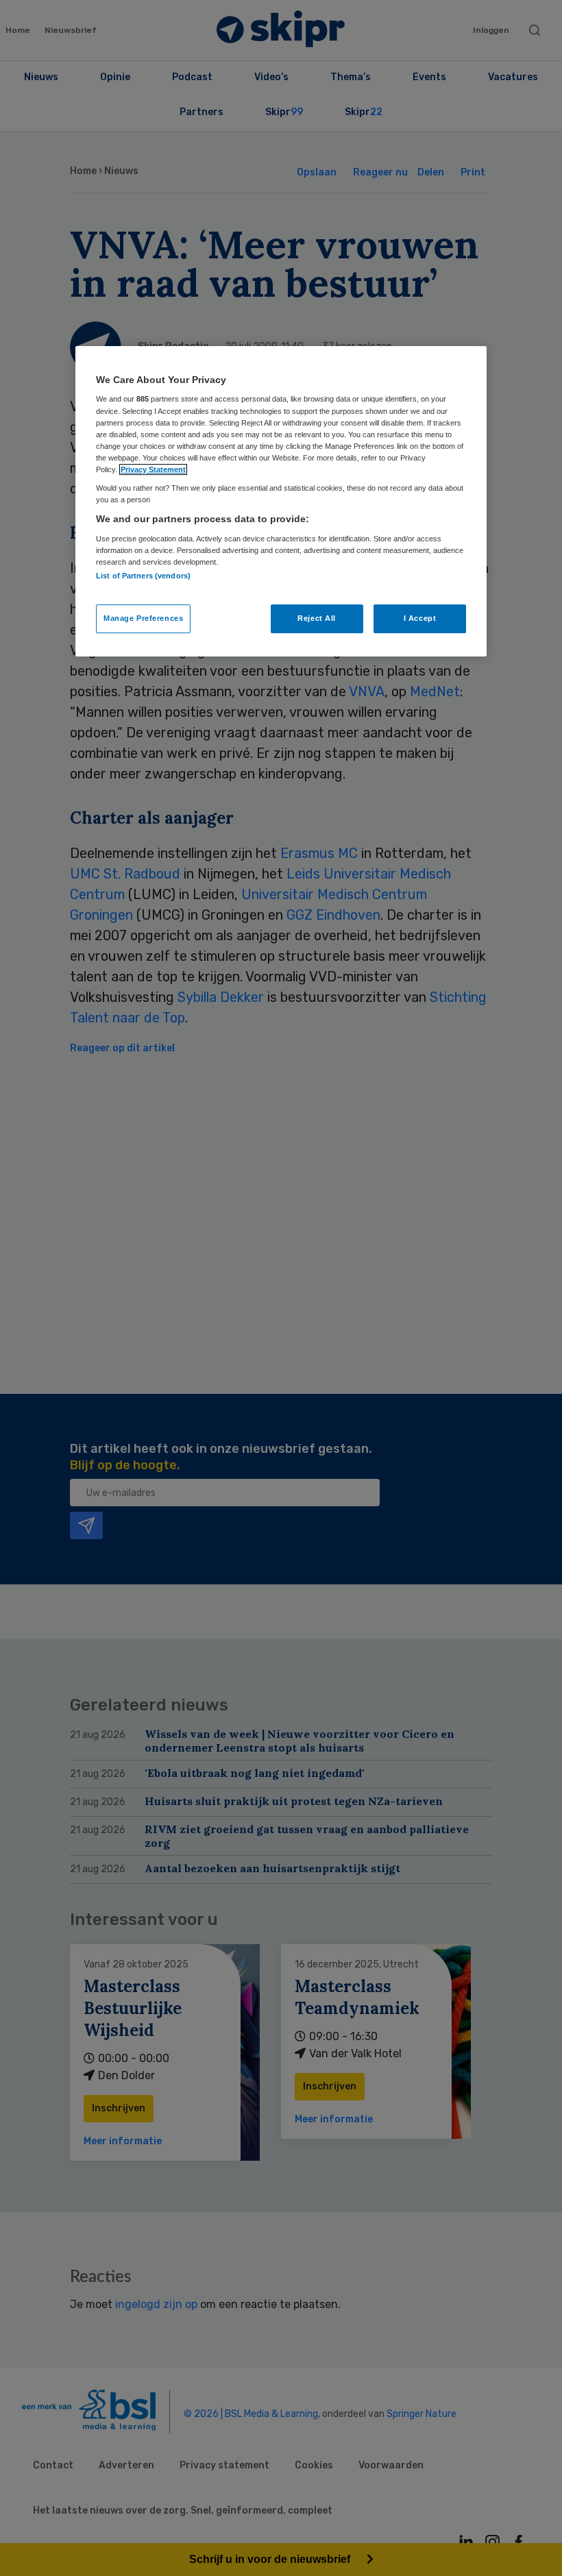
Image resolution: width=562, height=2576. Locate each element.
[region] (281, 501)
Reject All (317, 618)
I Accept (420, 618)
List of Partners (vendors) (143, 576)
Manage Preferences (143, 618)
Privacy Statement (153, 469)
